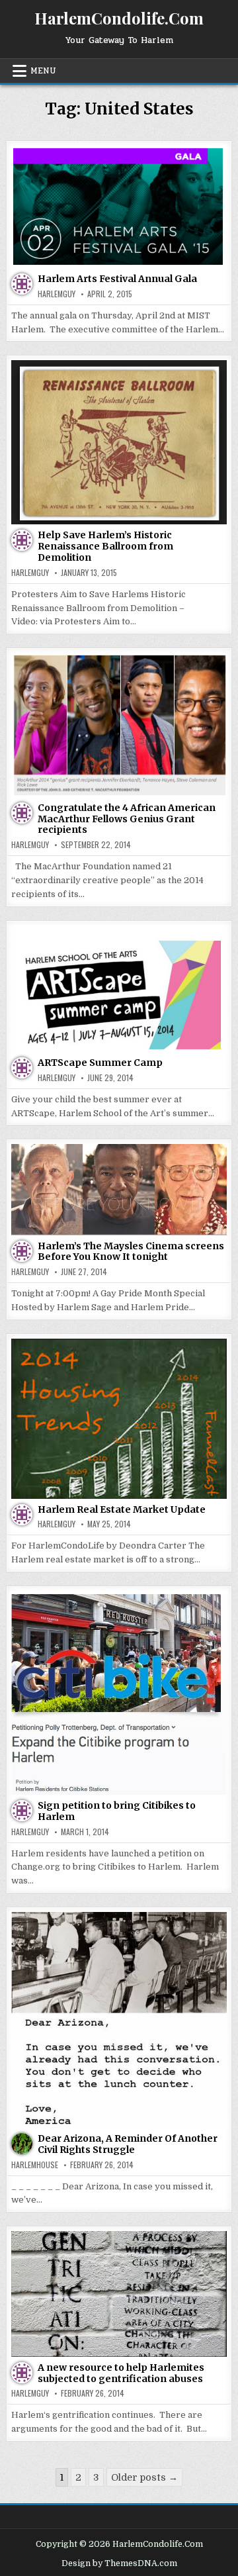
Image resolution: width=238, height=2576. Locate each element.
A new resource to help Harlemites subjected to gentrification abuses (121, 2373)
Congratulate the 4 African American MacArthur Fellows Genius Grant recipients (127, 819)
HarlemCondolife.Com (119, 18)
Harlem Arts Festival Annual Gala (117, 279)
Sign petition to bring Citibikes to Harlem (117, 1811)
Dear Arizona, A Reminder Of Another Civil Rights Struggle (128, 2144)
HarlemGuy (57, 294)
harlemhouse (35, 2165)
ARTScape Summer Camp (100, 1063)
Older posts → (144, 2477)
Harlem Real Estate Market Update (122, 1509)
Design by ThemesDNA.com (119, 2563)
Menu (43, 71)
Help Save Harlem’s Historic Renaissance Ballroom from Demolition (105, 546)
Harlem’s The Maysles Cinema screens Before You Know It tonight (131, 1252)
